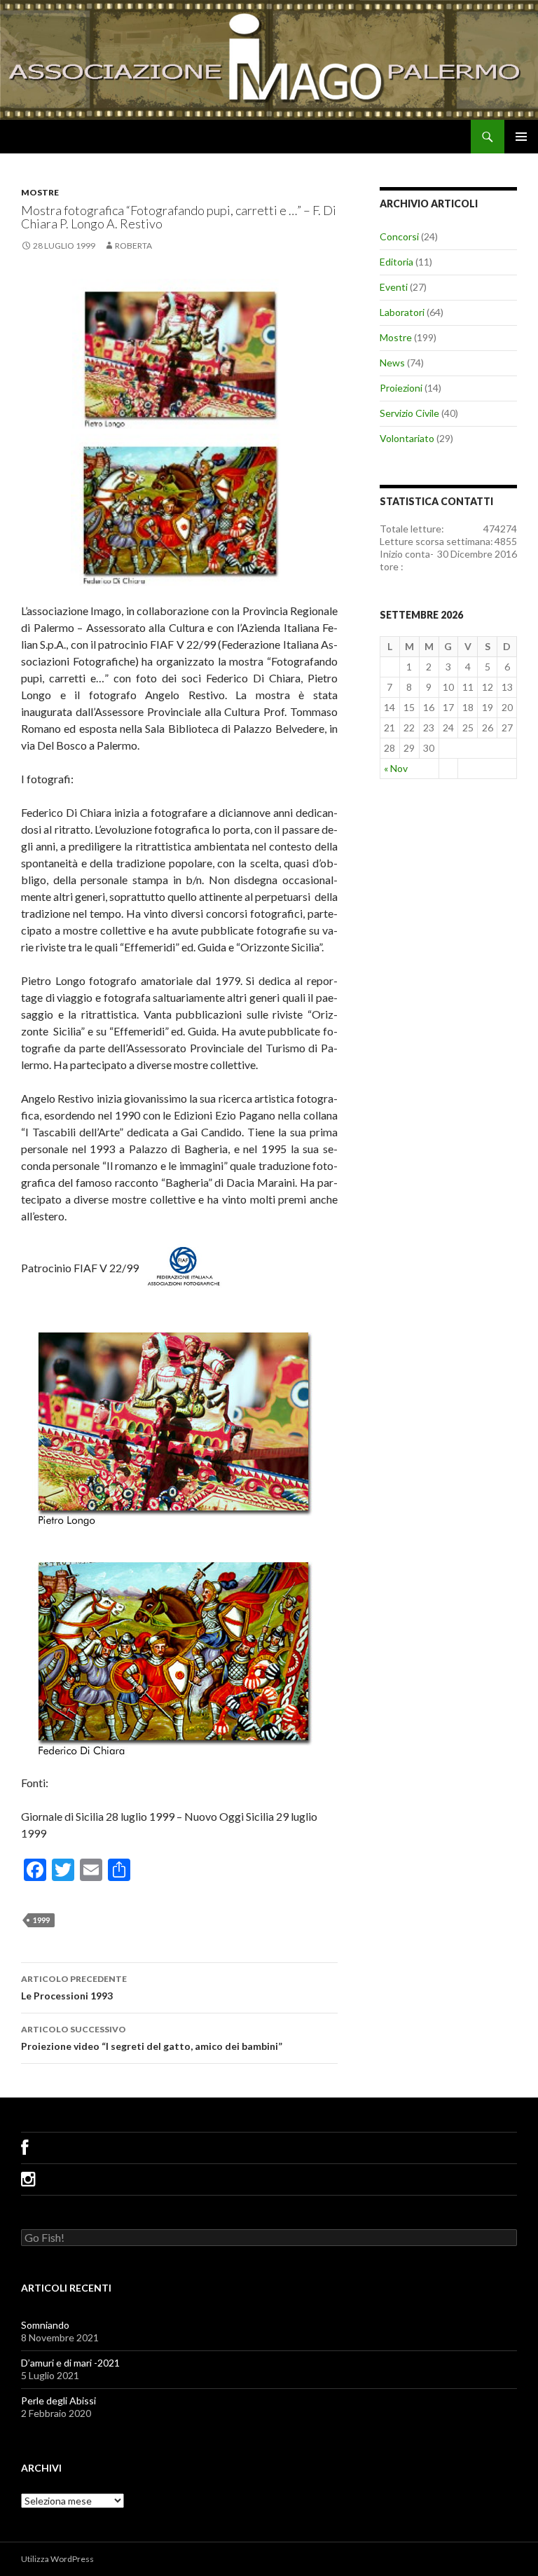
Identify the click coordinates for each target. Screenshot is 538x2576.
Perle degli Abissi (58, 2401)
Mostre (40, 192)
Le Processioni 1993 (74, 1988)
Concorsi (399, 236)
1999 (41, 1920)
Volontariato (407, 438)
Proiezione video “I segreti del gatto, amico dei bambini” (152, 2038)
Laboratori (402, 312)
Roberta (133, 246)
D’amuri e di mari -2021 (70, 2363)
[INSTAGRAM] (269, 2179)
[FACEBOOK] (269, 2148)
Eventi (394, 287)
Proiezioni (401, 388)
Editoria (396, 262)
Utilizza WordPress (57, 2559)
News (392, 363)
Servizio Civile (409, 413)
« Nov (396, 768)
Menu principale (521, 137)
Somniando (45, 2325)
